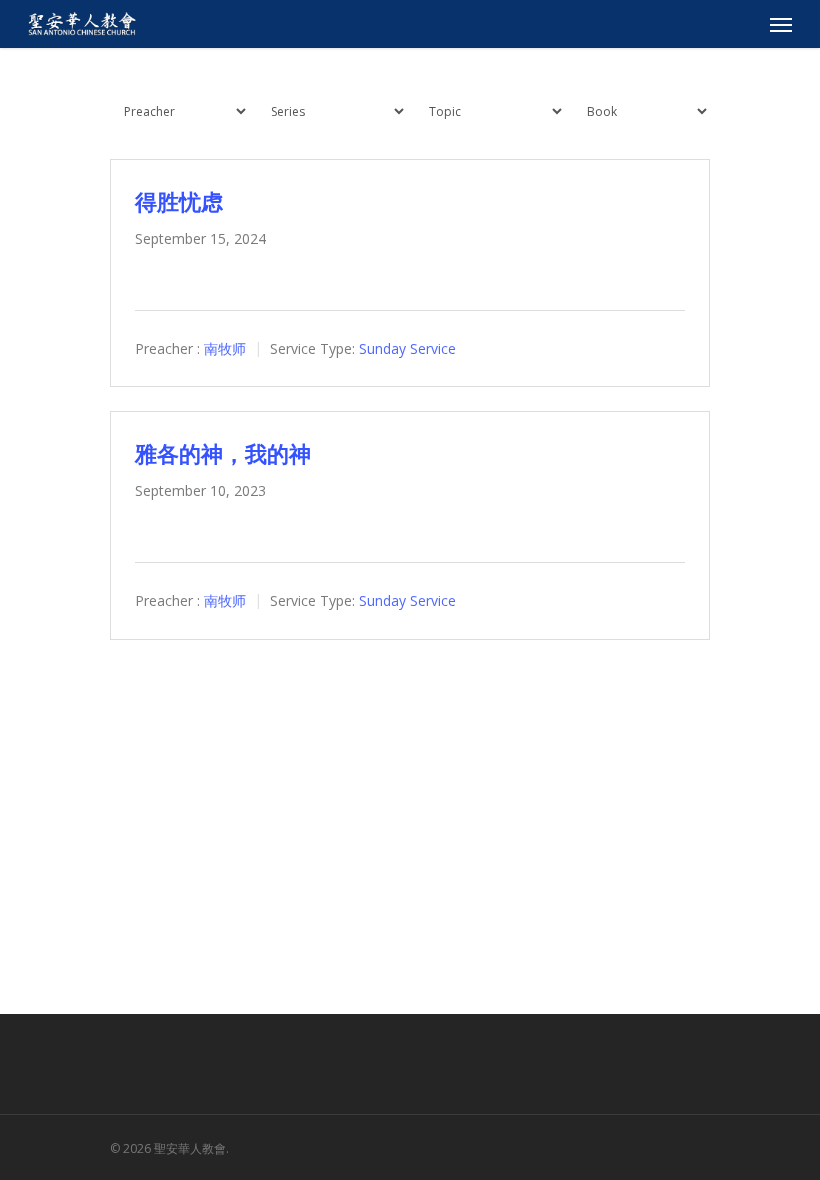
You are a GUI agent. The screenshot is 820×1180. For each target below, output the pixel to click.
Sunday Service (407, 348)
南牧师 (225, 348)
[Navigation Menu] (781, 24)
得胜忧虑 (179, 201)
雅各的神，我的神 (223, 453)
